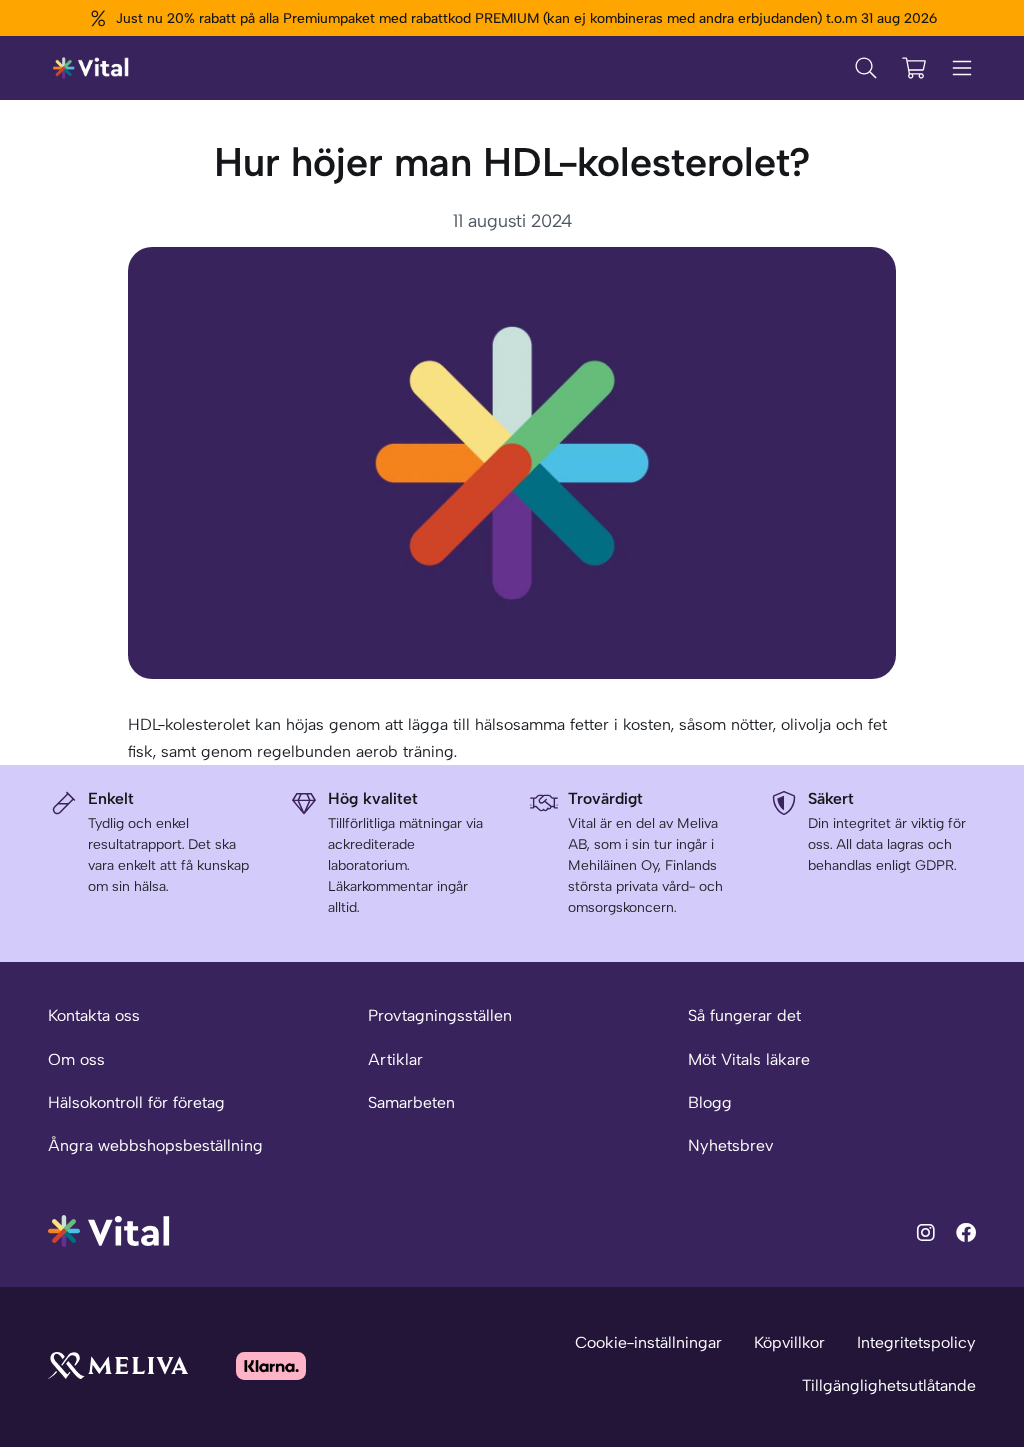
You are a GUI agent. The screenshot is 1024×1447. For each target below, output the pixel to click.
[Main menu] (962, 68)
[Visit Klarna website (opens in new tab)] (271, 1365)
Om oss (76, 1059)
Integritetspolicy (916, 1342)
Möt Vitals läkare (749, 1059)
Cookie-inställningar (648, 1342)
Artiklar (395, 1059)
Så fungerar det (744, 1015)
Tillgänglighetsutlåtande (889, 1385)
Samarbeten (411, 1102)
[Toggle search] (866, 68)
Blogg (710, 1102)
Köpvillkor (789, 1342)
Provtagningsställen (440, 1015)
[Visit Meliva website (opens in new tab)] (118, 1365)
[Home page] (91, 68)
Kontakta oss (94, 1015)
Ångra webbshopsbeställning (155, 1145)
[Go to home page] (109, 1229)
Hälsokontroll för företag (136, 1102)
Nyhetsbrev (730, 1145)
